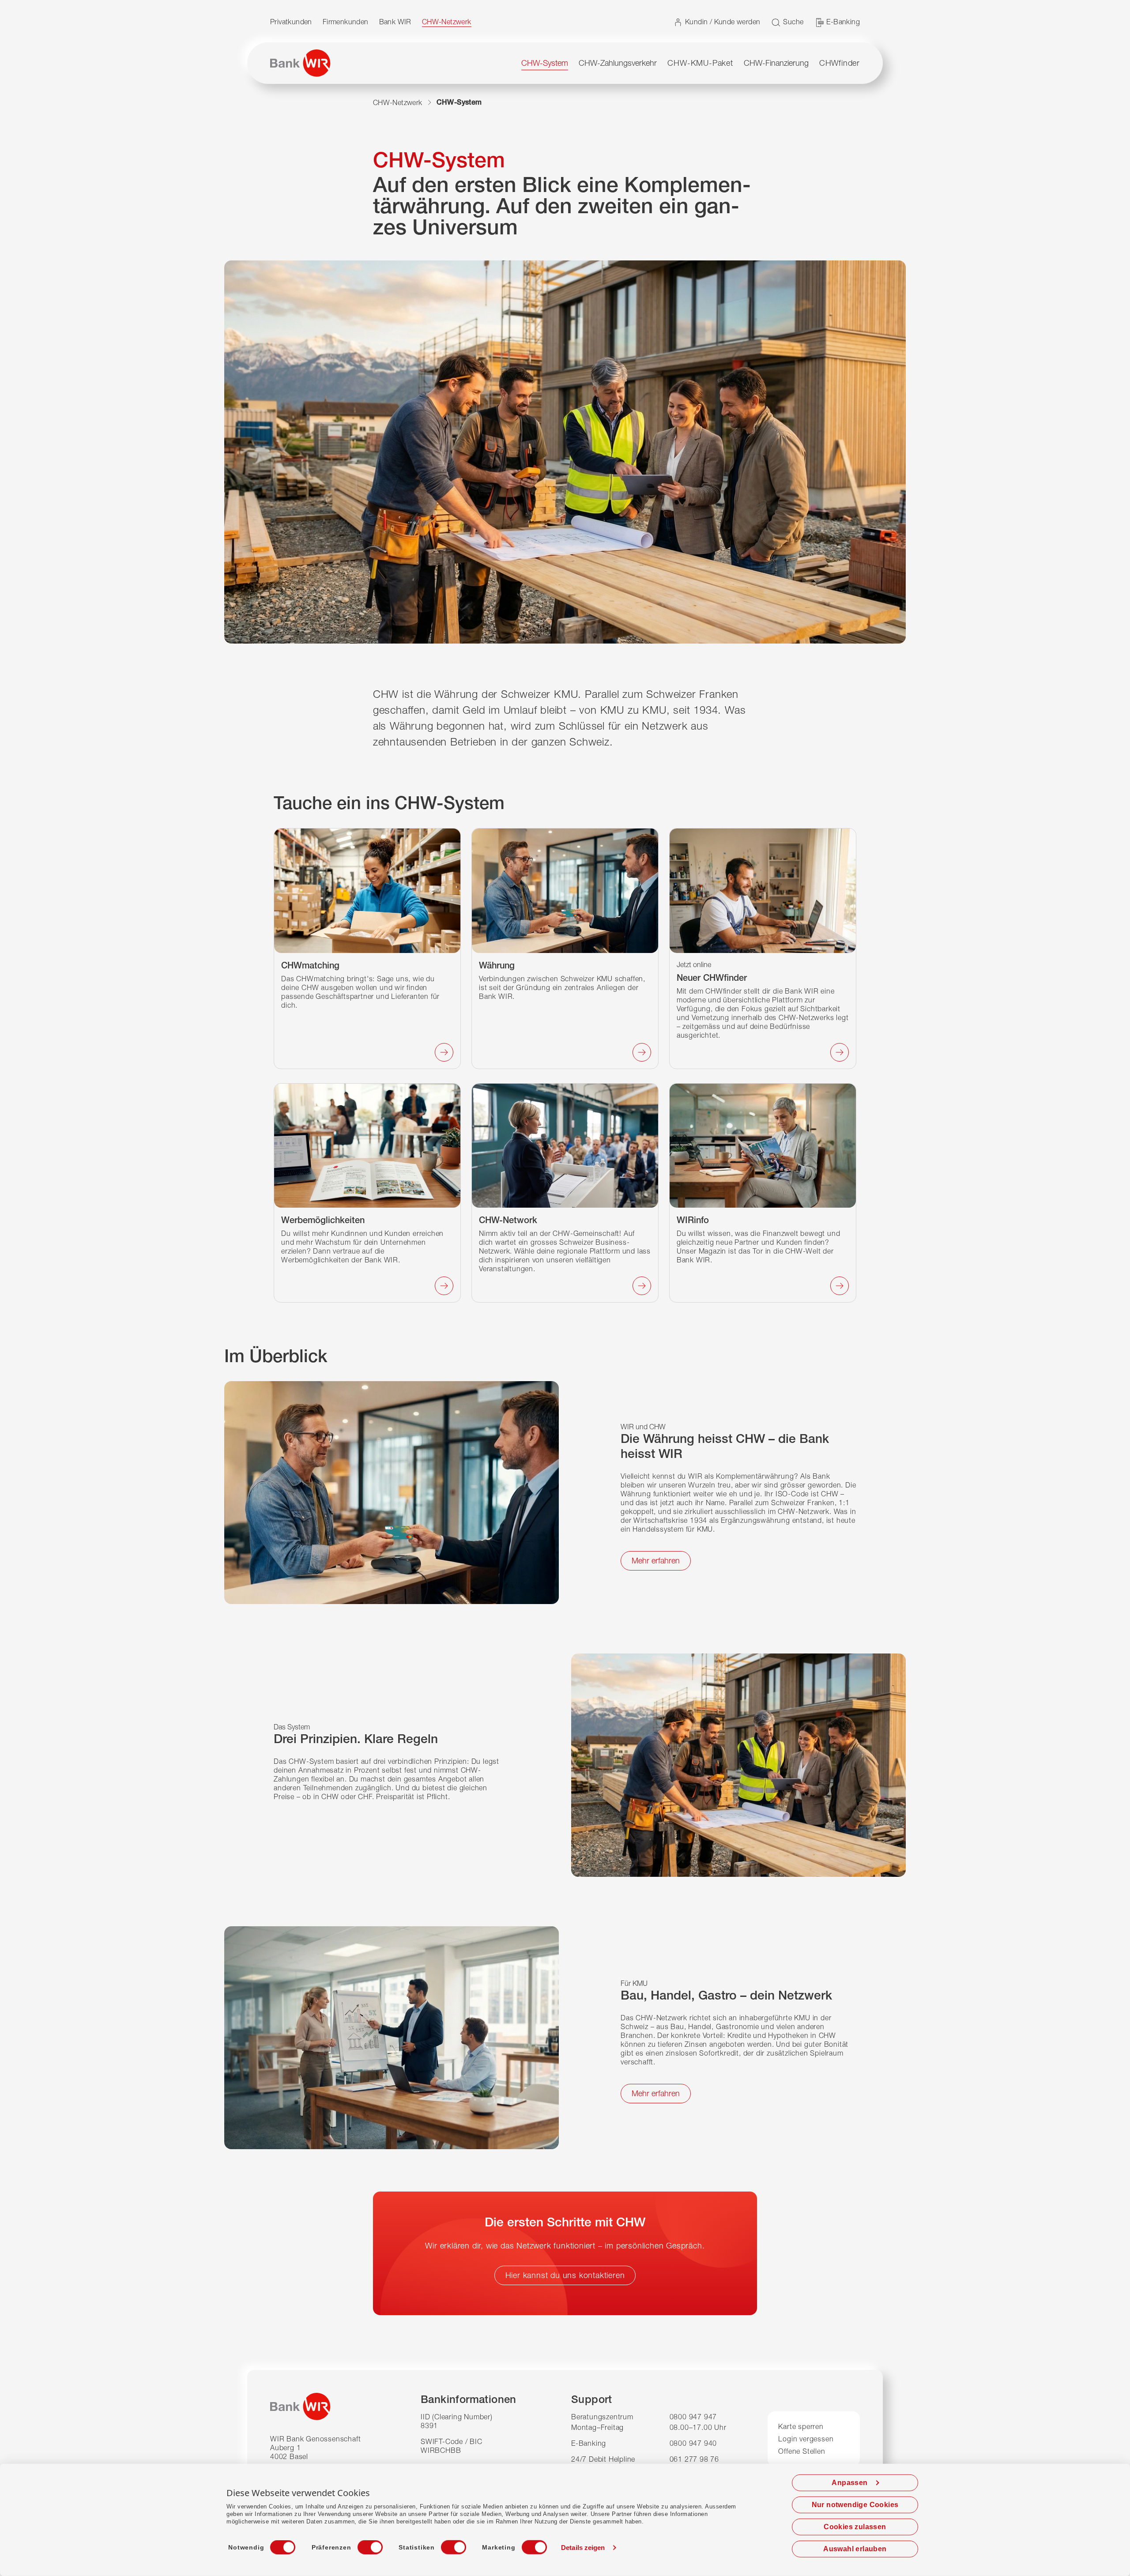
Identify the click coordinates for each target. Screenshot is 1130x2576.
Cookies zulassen (855, 2527)
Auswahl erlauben (855, 2549)
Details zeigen (583, 2548)
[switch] (362, 2545)
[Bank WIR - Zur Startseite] (300, 63)
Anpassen (849, 2483)
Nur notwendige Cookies (855, 2505)
